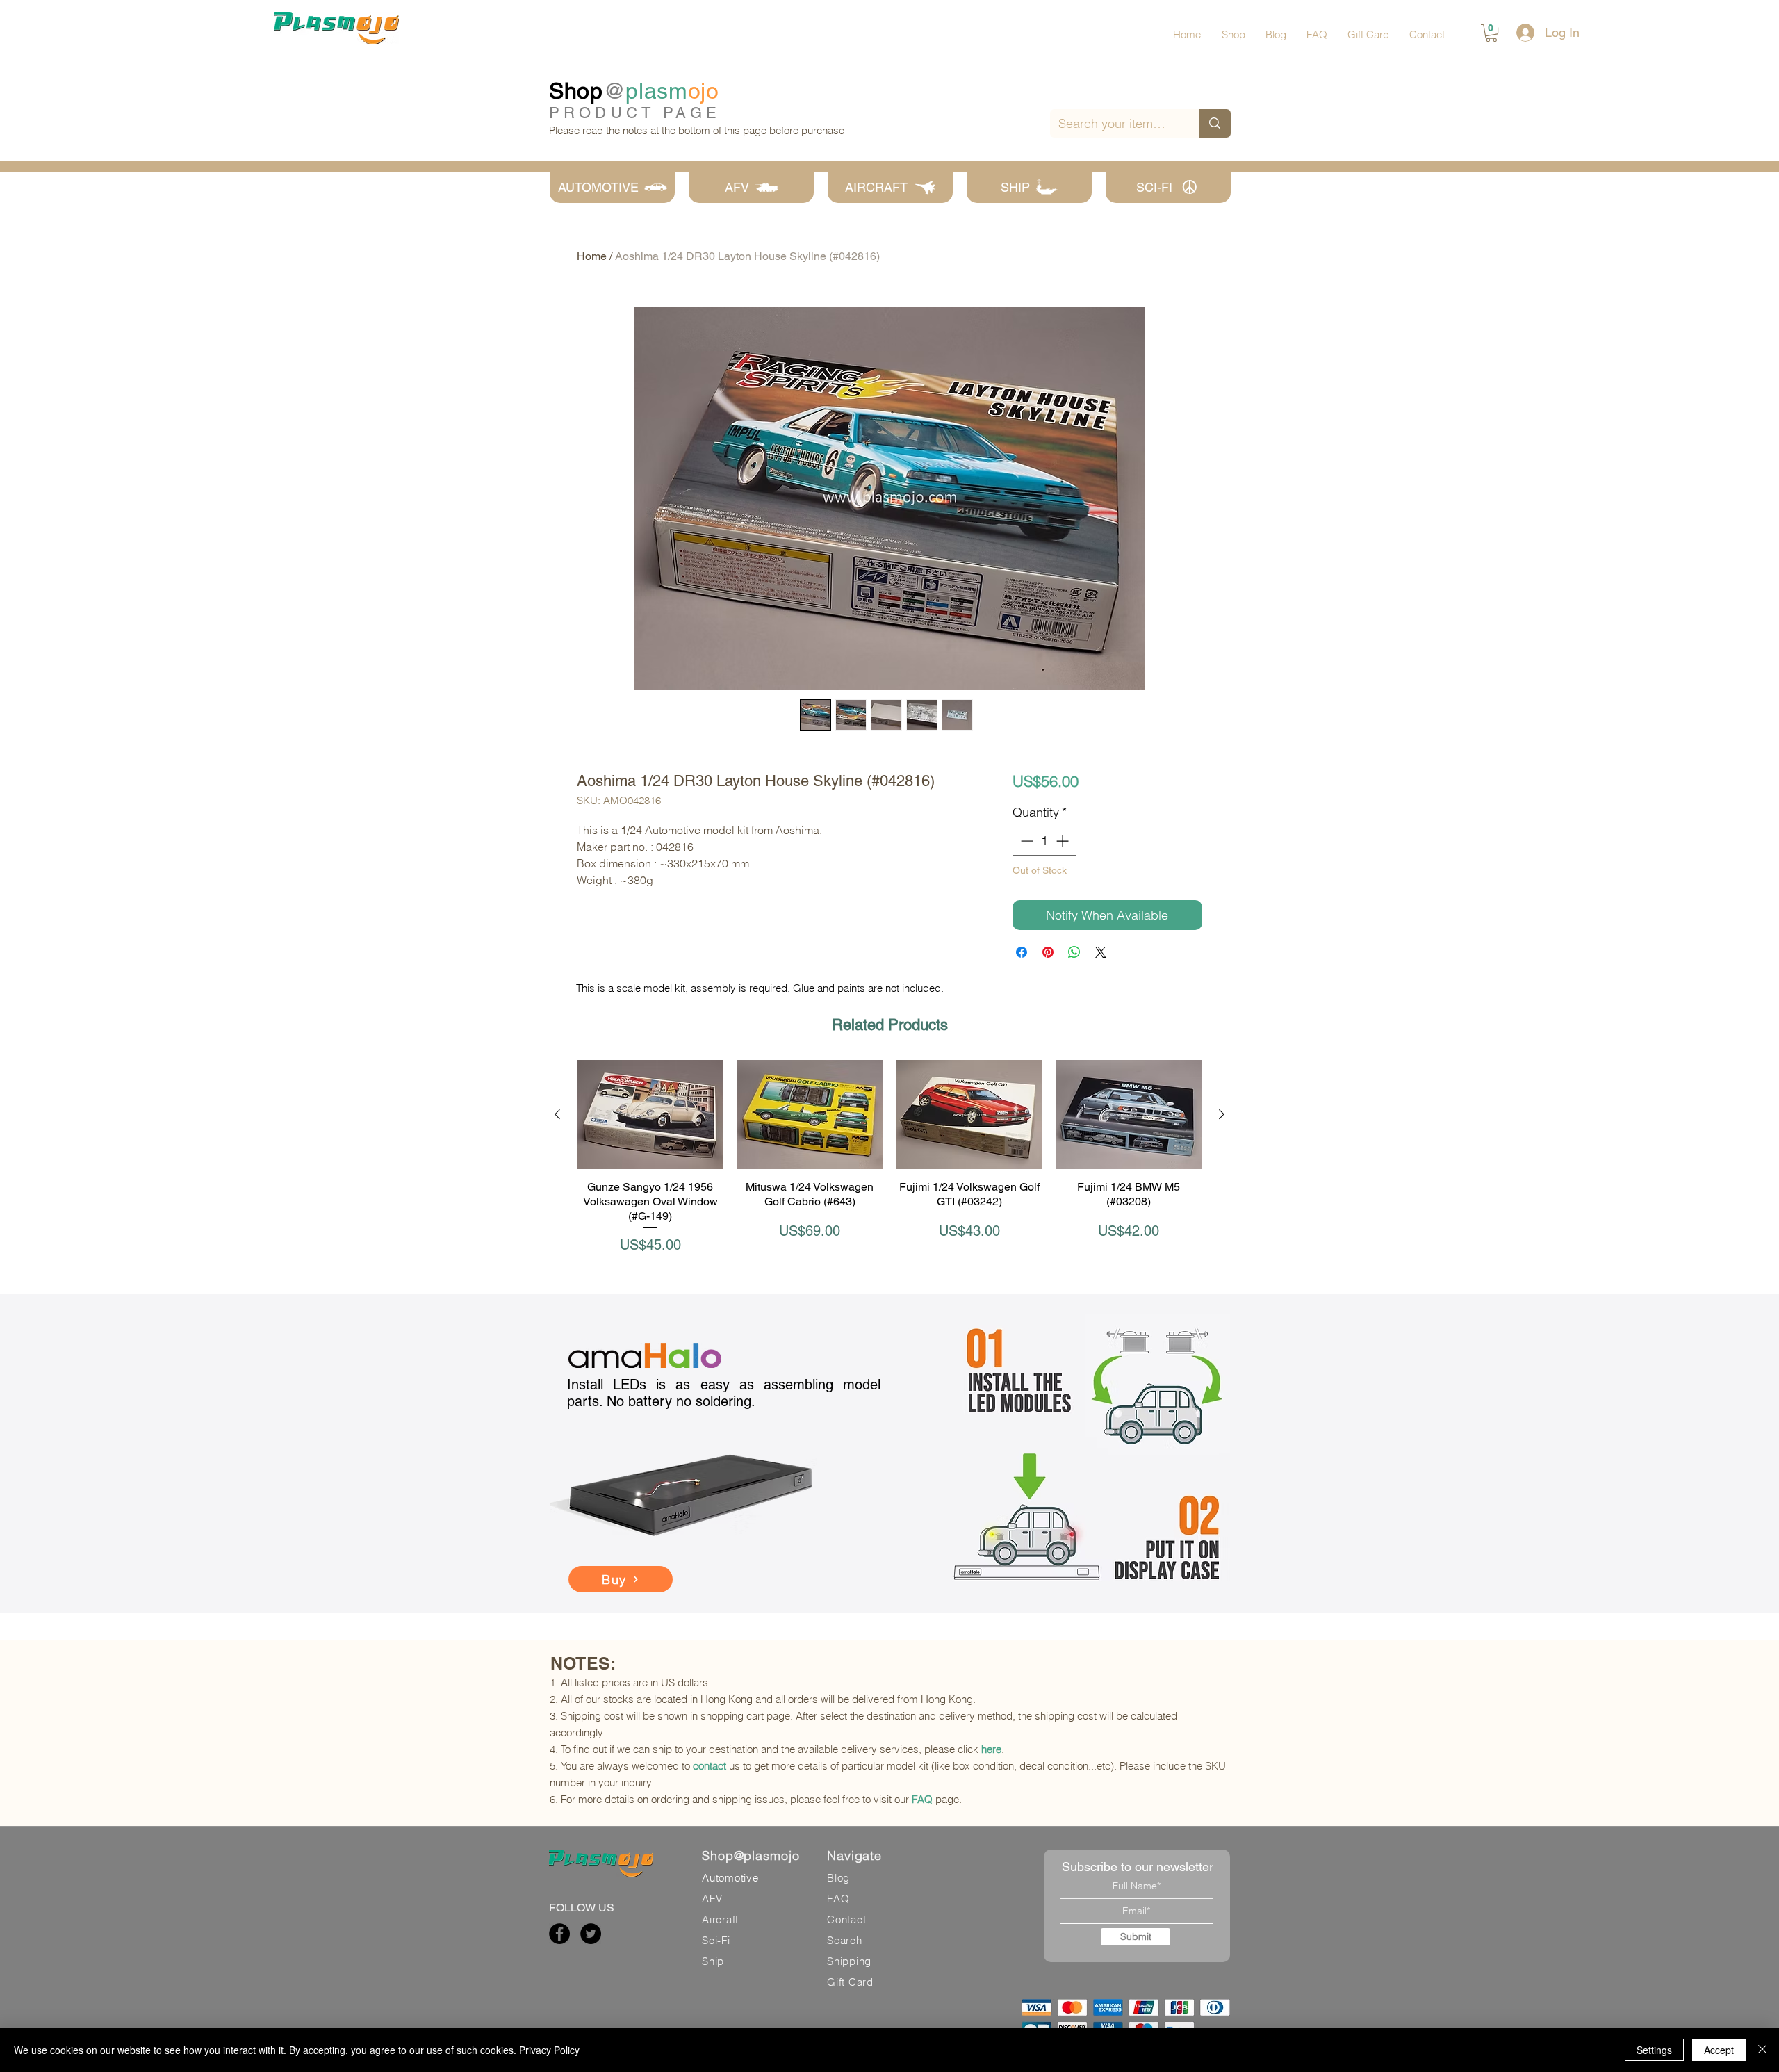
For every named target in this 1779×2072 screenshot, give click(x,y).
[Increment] (1064, 841)
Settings (1654, 2050)
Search (845, 1940)
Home (592, 256)
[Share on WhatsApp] (1074, 952)
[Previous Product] (557, 1114)
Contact (846, 1919)
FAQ (922, 1799)
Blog (838, 1878)
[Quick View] (650, 1115)
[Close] (1762, 2050)
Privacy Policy (549, 2050)
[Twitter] (591, 1934)
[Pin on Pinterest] (1048, 952)
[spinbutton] (1044, 841)
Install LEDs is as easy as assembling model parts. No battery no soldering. (724, 1393)
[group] (889, 1158)
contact (710, 1766)
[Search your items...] (1215, 123)
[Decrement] (1025, 841)
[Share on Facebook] (1022, 952)
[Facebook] (559, 1934)
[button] (1491, 33)
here (991, 1749)
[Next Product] (1222, 1114)
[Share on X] (1101, 952)
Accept (1719, 2050)
